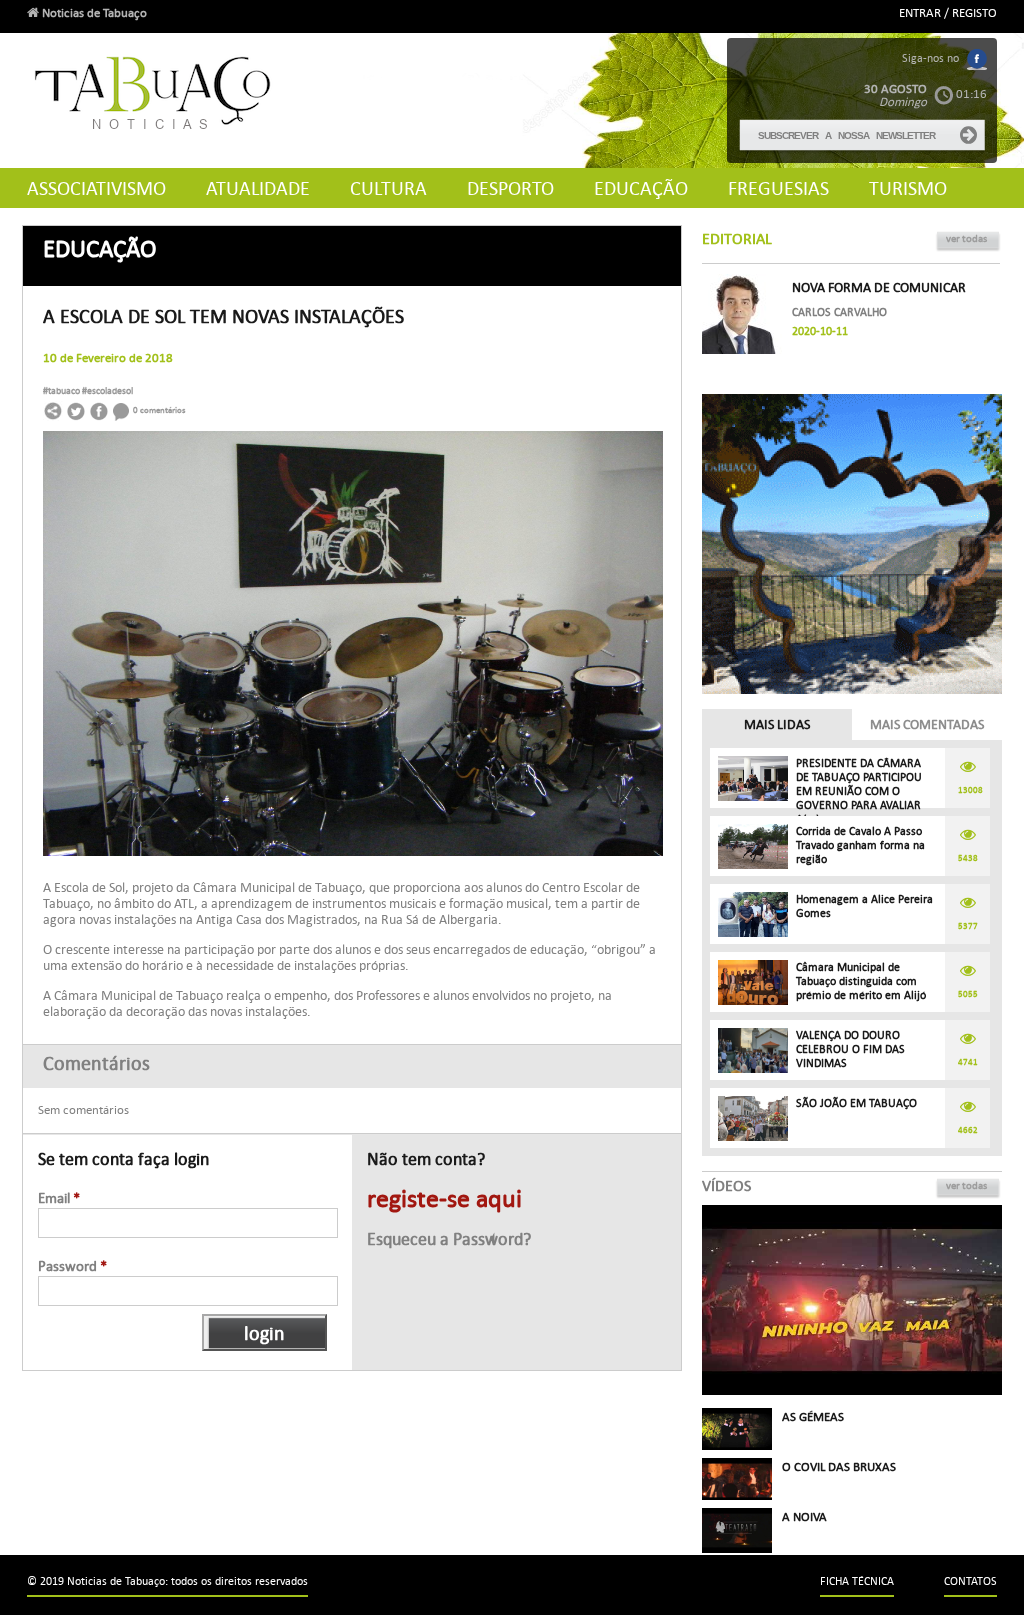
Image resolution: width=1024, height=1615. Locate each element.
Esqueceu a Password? (449, 1239)
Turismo (908, 188)
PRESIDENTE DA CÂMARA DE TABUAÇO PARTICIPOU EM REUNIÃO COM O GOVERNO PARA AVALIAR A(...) (859, 791)
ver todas (966, 238)
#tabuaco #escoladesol (88, 391)
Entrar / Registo (948, 13)
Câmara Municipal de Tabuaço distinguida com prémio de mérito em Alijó (861, 981)
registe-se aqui (444, 1199)
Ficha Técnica (857, 1581)
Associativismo (96, 188)
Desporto (510, 188)
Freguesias (778, 188)
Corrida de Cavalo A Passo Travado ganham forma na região (860, 845)
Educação (641, 188)
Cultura (388, 188)
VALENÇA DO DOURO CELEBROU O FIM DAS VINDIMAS (850, 1049)
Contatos (970, 1581)
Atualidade (258, 188)
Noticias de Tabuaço (93, 13)
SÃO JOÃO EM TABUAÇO (856, 1103)
